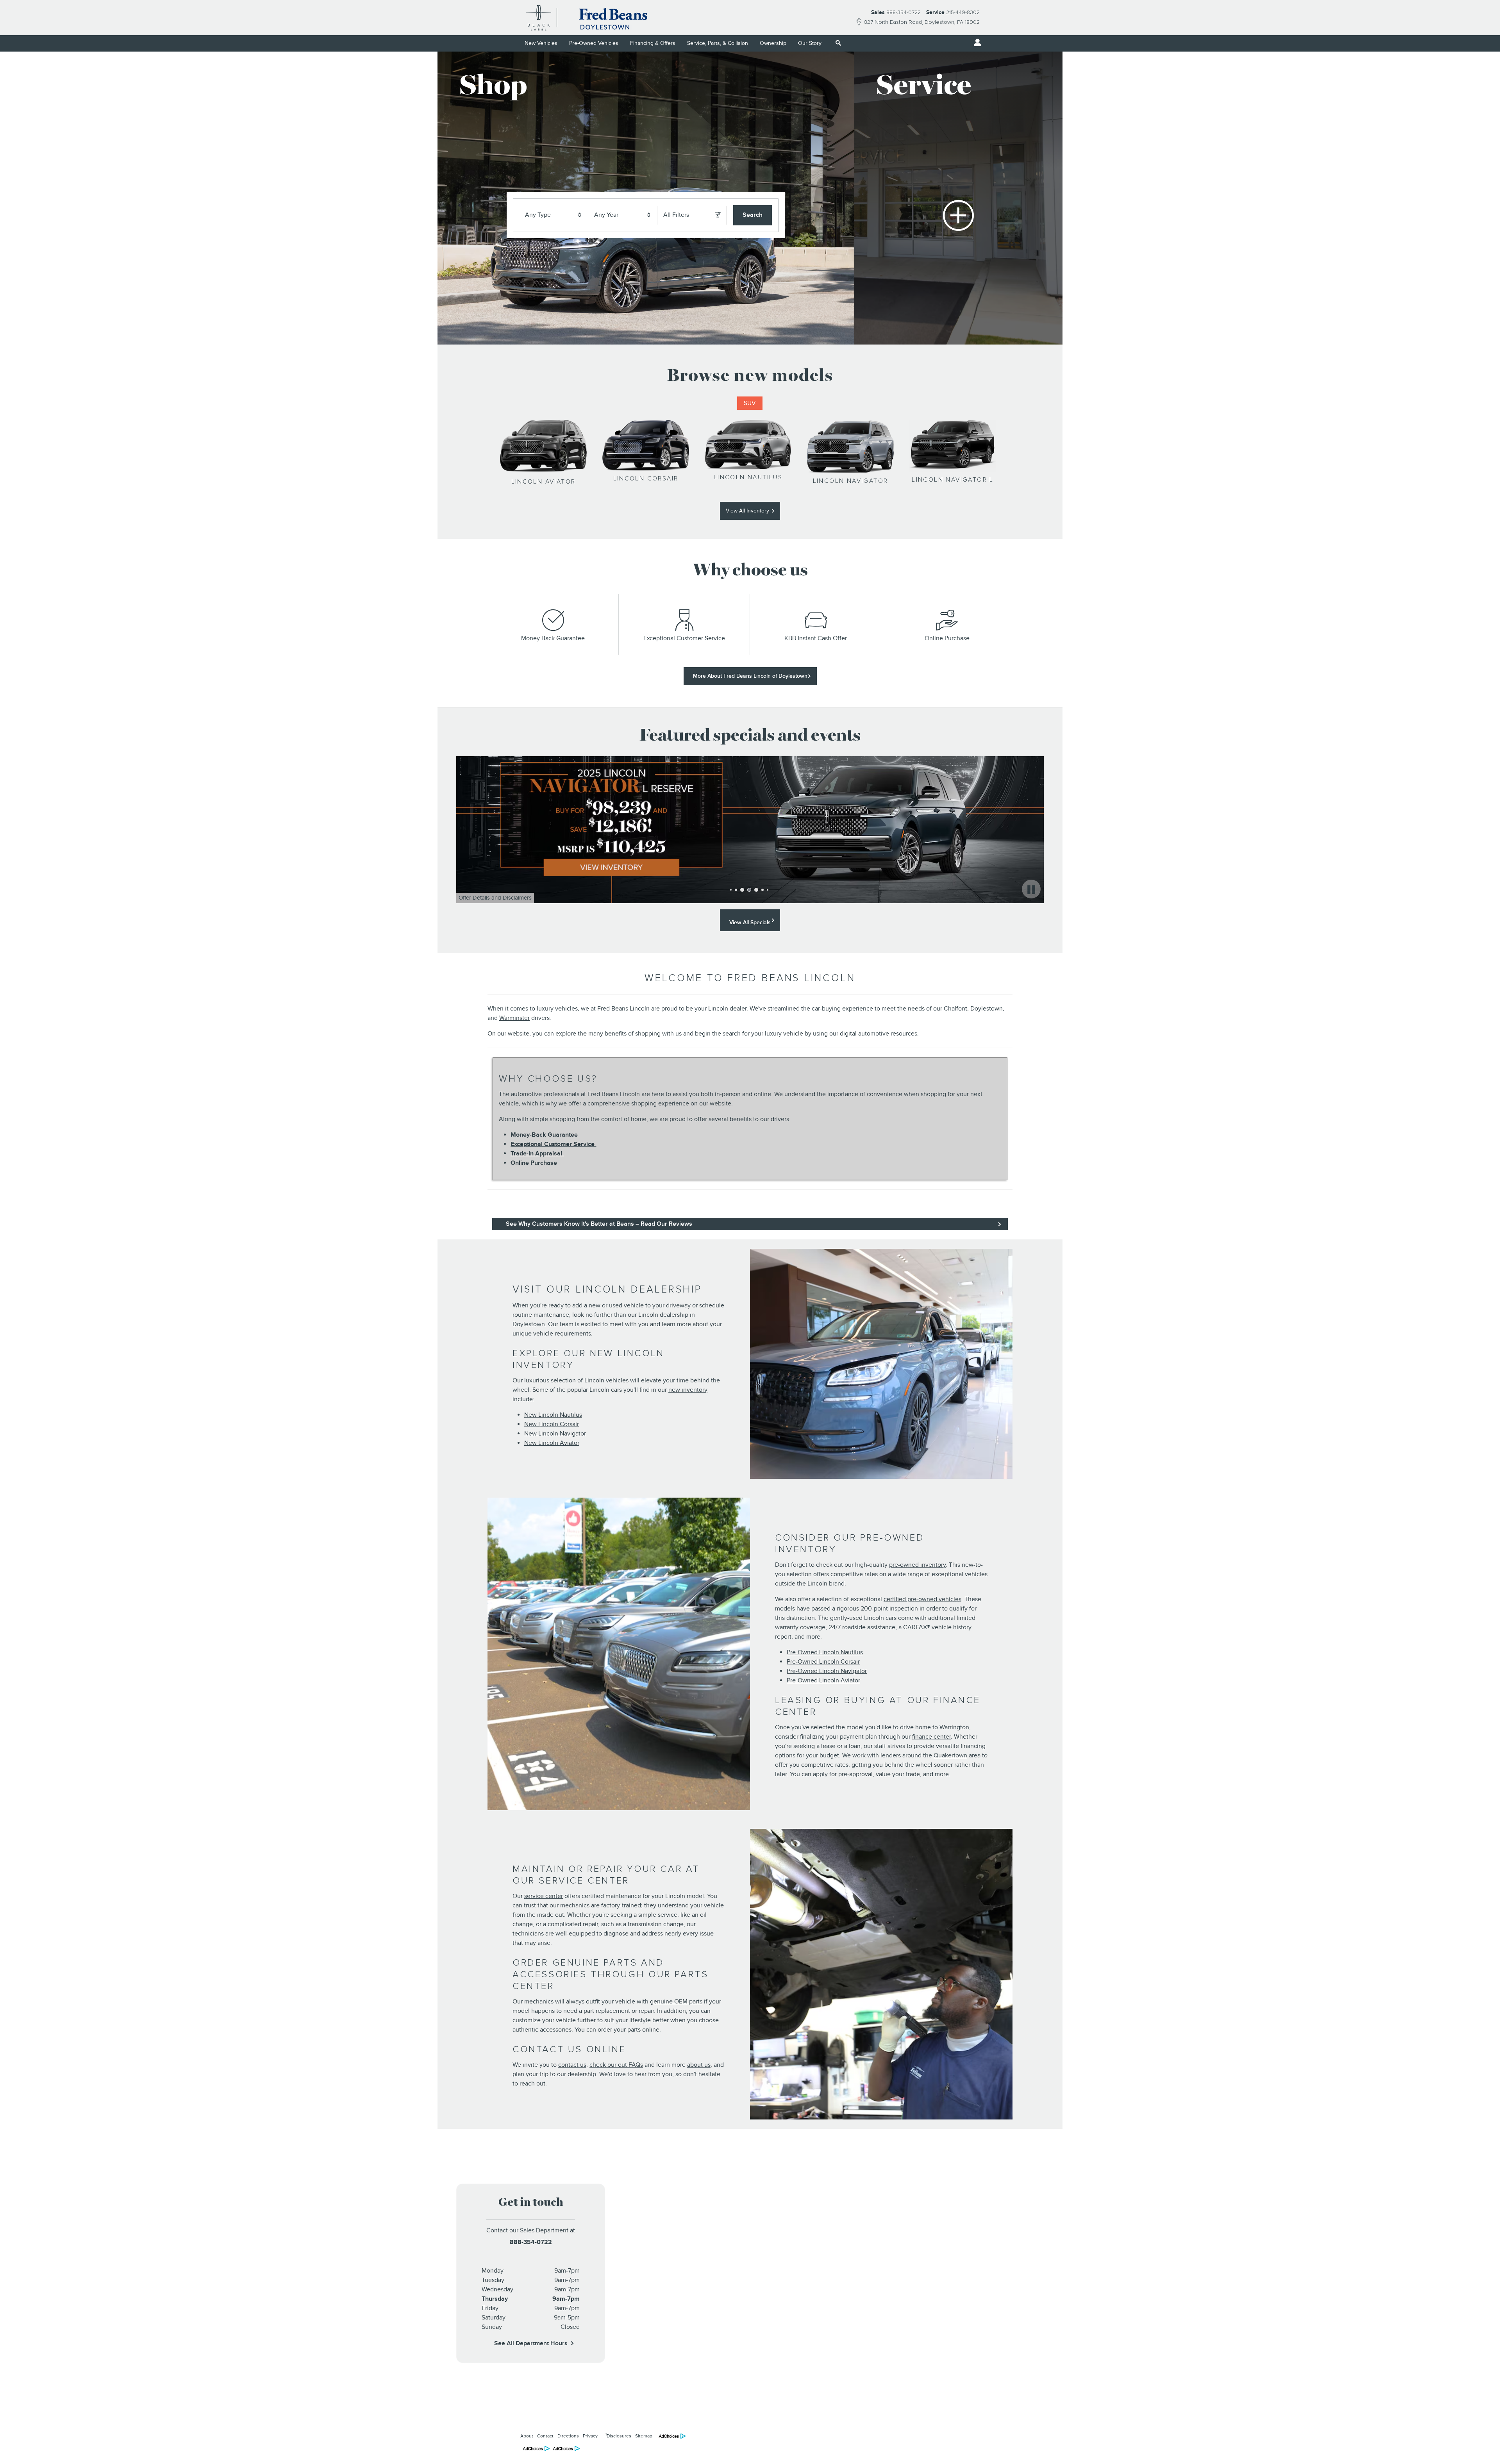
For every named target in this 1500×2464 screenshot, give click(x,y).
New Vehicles (541, 43)
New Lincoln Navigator (555, 1434)
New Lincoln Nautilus (553, 1415)
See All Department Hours (531, 2343)
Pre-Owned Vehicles (594, 43)
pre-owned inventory (917, 1565)
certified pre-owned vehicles (922, 1599)
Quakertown (950, 1755)
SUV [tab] (750, 403)
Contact (545, 2436)
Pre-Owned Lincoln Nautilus (825, 1652)
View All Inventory (747, 511)
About (527, 2436)
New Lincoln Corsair (552, 1424)
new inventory (688, 1390)
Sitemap (644, 2436)
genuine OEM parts (676, 2002)
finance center (931, 1737)
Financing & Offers (653, 43)
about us (699, 2065)
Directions (568, 2436)
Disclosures (618, 2435)
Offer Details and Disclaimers (496, 899)
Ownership (773, 43)
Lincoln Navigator (851, 481)
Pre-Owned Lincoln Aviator (823, 1680)
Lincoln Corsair (646, 479)
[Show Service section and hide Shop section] (958, 198)
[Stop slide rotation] (1031, 890)
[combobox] (554, 215)
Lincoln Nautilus (748, 477)
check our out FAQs (616, 2065)
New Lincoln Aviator (552, 1443)
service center (544, 1896)
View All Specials (750, 922)
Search (753, 215)
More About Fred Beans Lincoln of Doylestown (750, 676)
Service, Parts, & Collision (718, 43)
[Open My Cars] (975, 43)
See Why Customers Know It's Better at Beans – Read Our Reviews (599, 1224)
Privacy (590, 2436)
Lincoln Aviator (544, 482)
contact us (572, 2065)
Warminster (514, 1018)
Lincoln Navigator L (953, 480)
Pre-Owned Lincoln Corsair (823, 1662)
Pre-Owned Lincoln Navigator (827, 1671)
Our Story (810, 43)
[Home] (539, 18)
